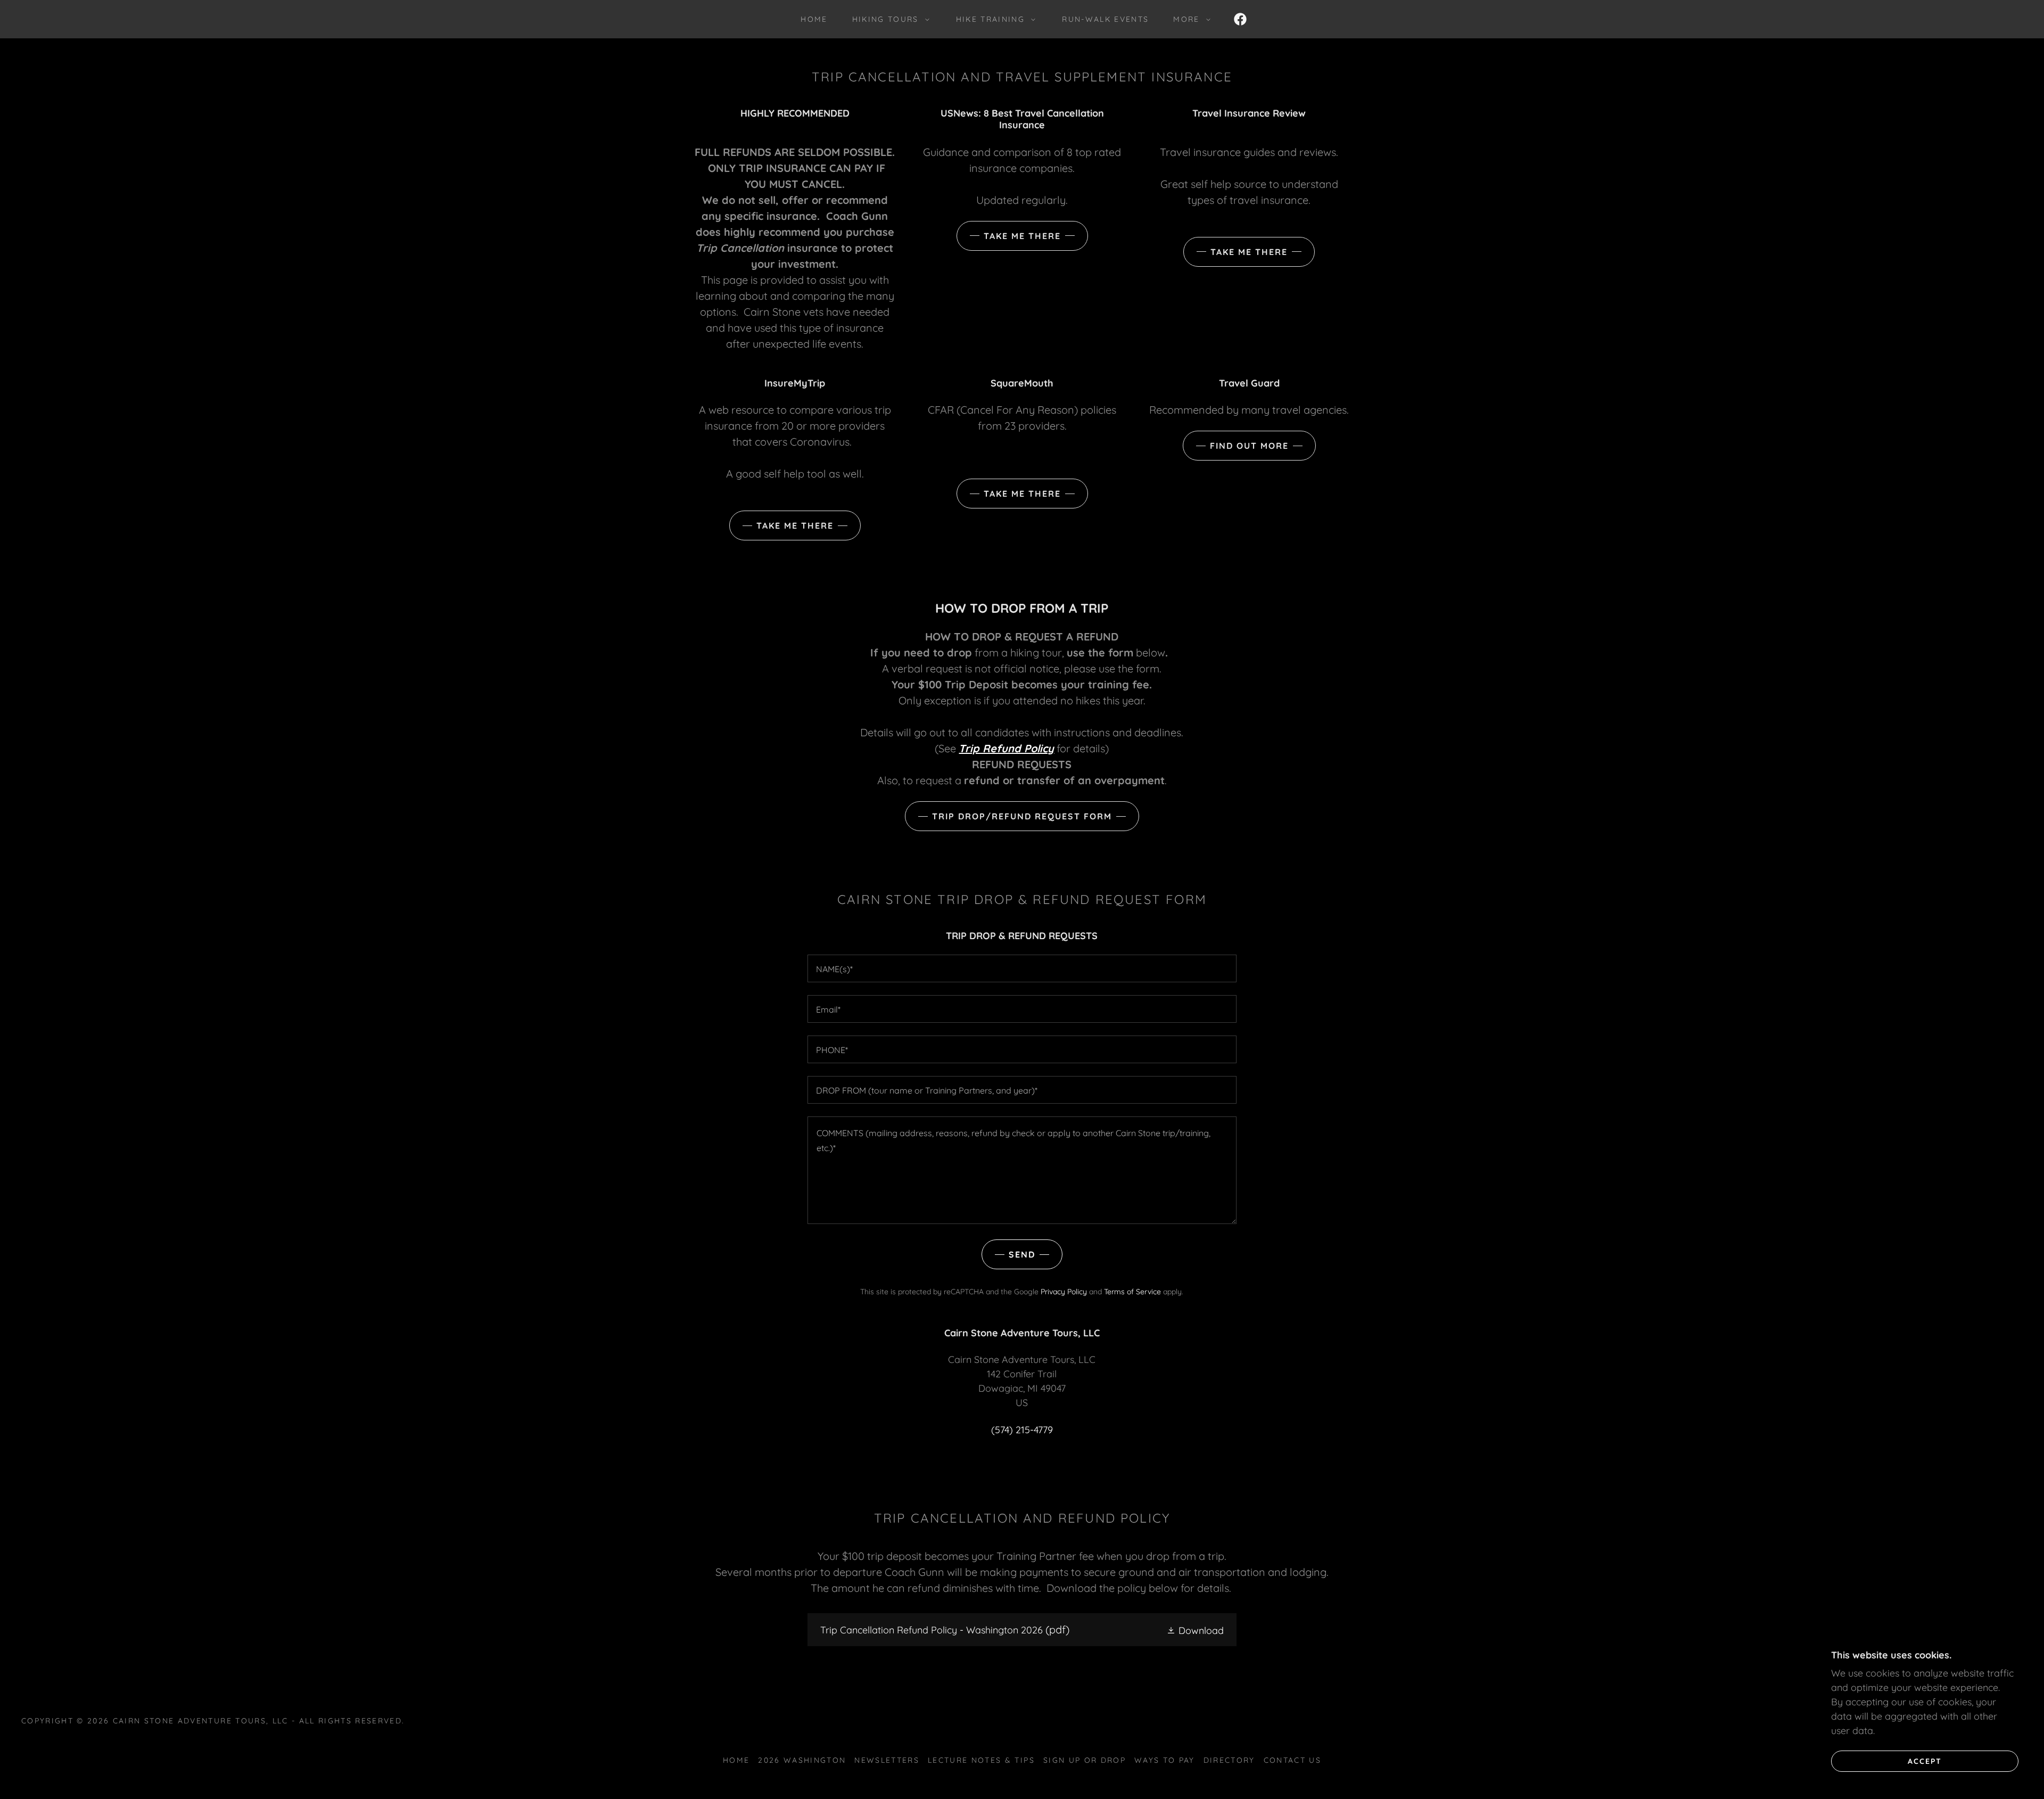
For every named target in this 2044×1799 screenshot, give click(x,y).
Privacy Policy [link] (1064, 1292)
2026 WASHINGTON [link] (802, 1760)
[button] (888, 19)
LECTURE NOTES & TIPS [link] (981, 1760)
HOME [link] (814, 19)
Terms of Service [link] (1132, 1292)
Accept (1925, 1761)
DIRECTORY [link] (1229, 1760)
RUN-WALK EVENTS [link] (1105, 19)
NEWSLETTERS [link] (887, 1760)
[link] (1240, 19)
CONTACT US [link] (1292, 1760)
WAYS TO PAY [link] (1165, 1760)
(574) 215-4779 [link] (1022, 1430)
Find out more (1249, 446)
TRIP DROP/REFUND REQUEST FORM (1022, 816)
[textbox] (1022, 968)
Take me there (1022, 236)
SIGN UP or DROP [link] (1085, 1760)
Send (1022, 1254)
